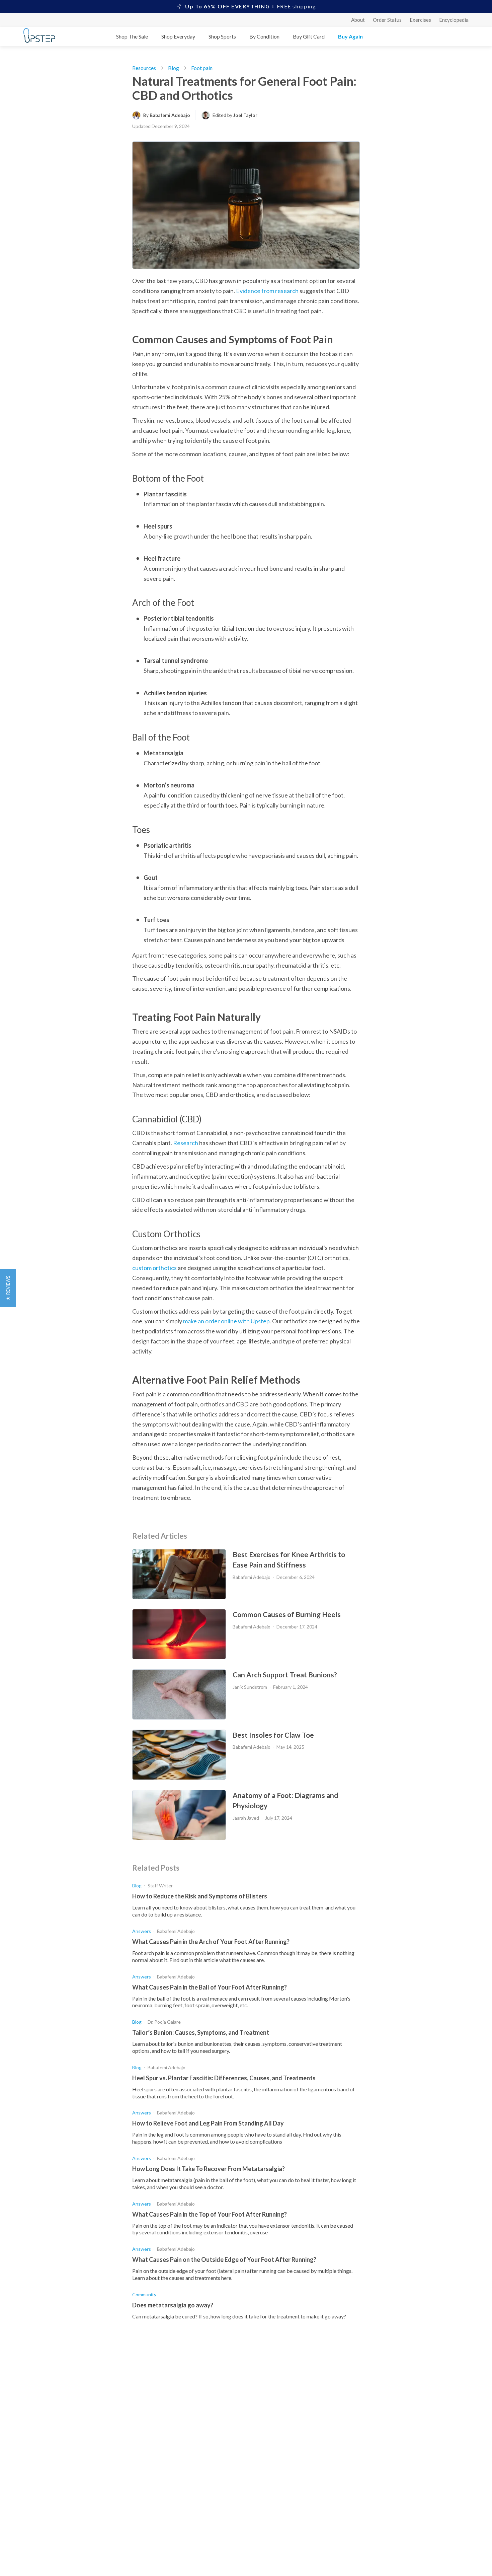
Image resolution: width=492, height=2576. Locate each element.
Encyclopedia (454, 20)
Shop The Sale (132, 36)
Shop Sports (222, 36)
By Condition (264, 36)
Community (144, 2294)
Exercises (420, 20)
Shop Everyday (178, 36)
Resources (144, 68)
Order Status (387, 20)
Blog (174, 68)
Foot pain (202, 68)
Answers (142, 1931)
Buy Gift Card (309, 36)
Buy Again (350, 36)
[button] (8, 1288)
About (358, 20)
